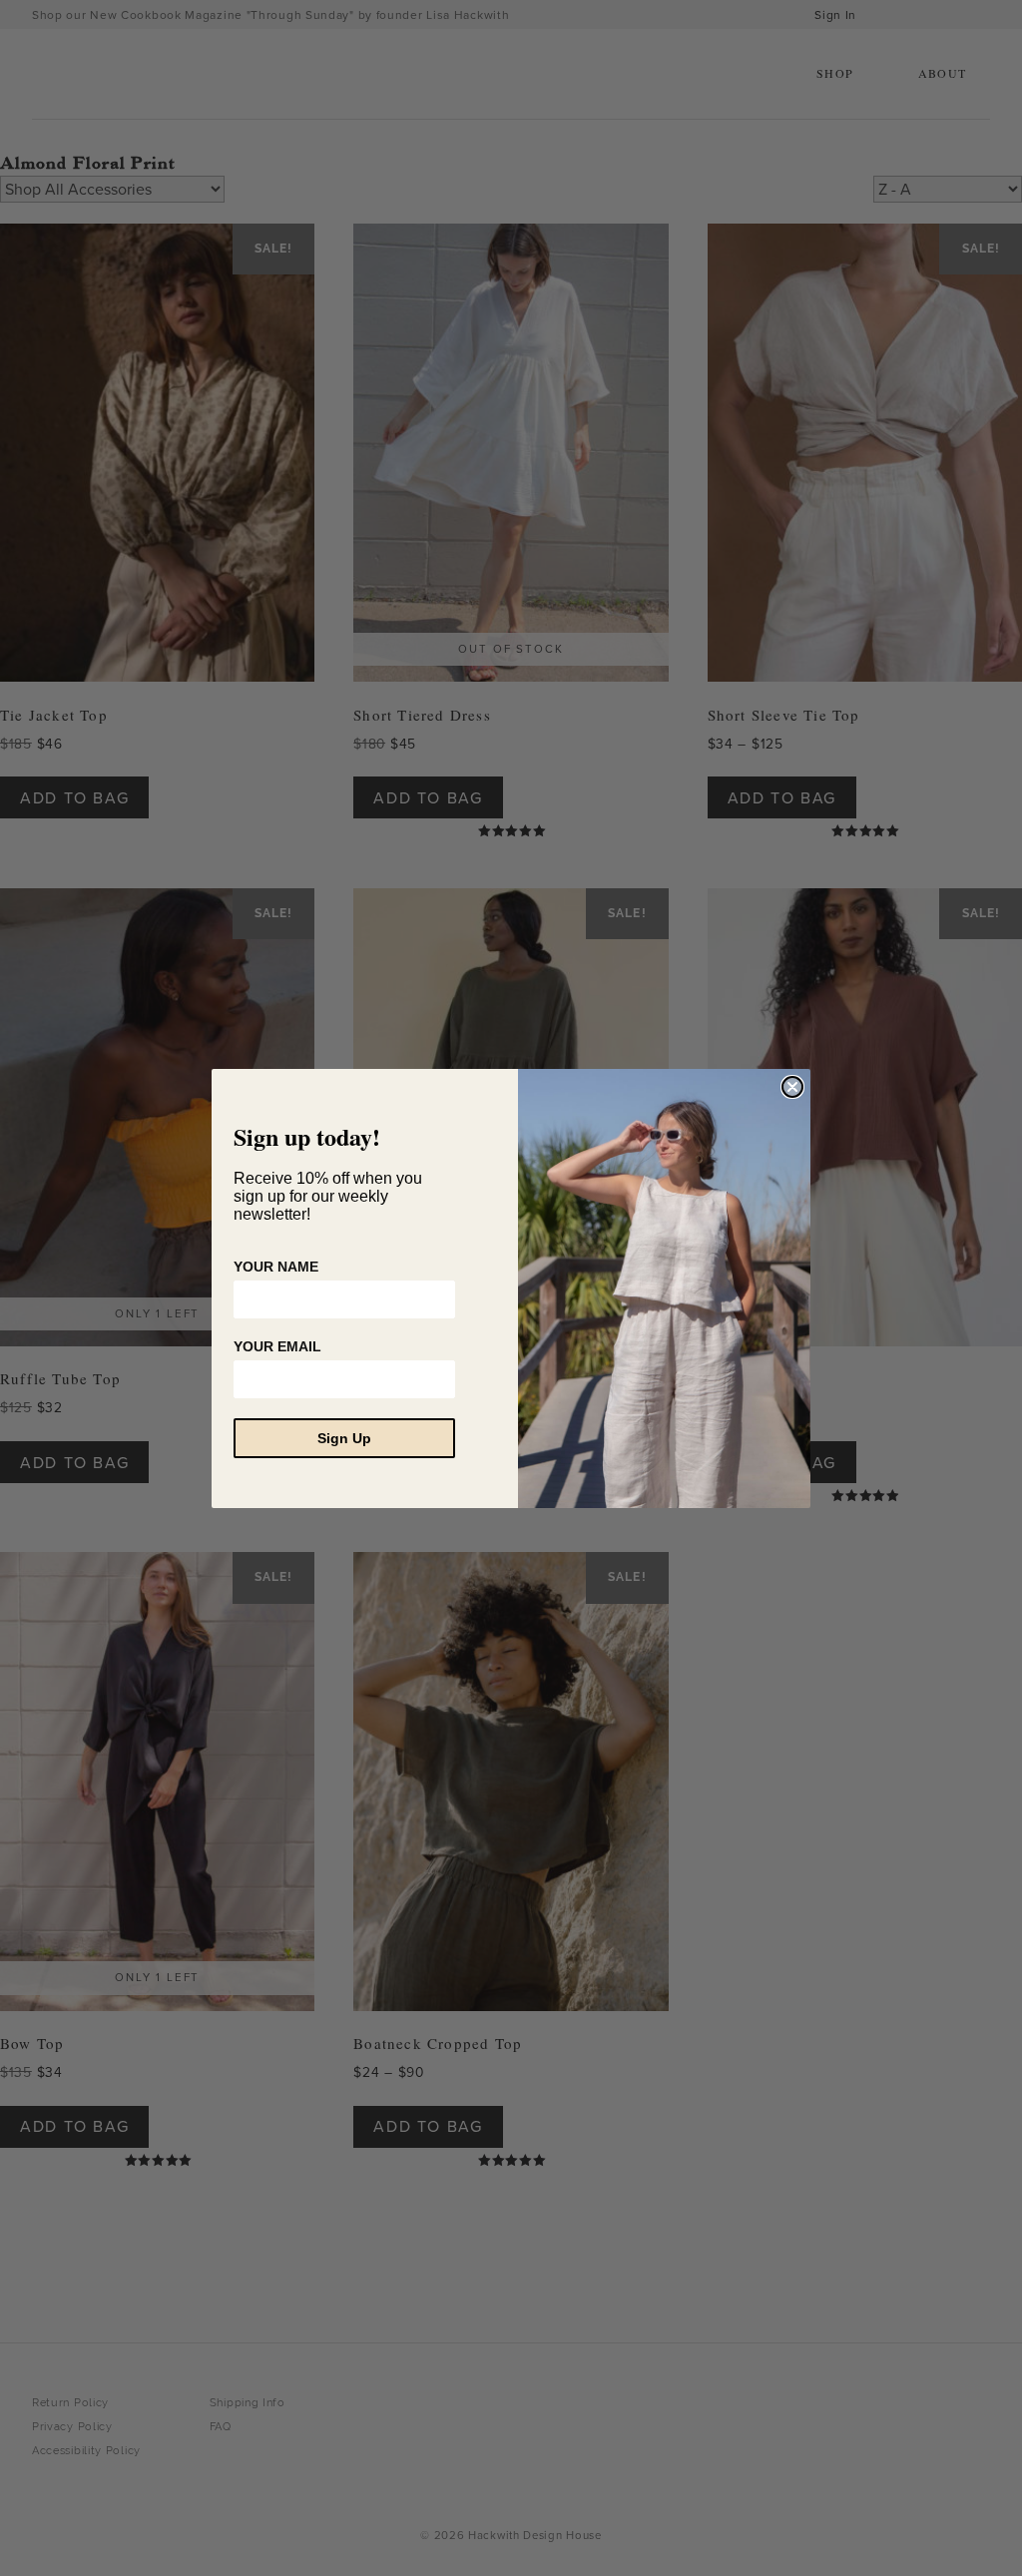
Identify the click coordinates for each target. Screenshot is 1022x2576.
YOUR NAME (276, 1267)
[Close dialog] (792, 1087)
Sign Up (344, 1438)
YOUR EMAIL (277, 1346)
